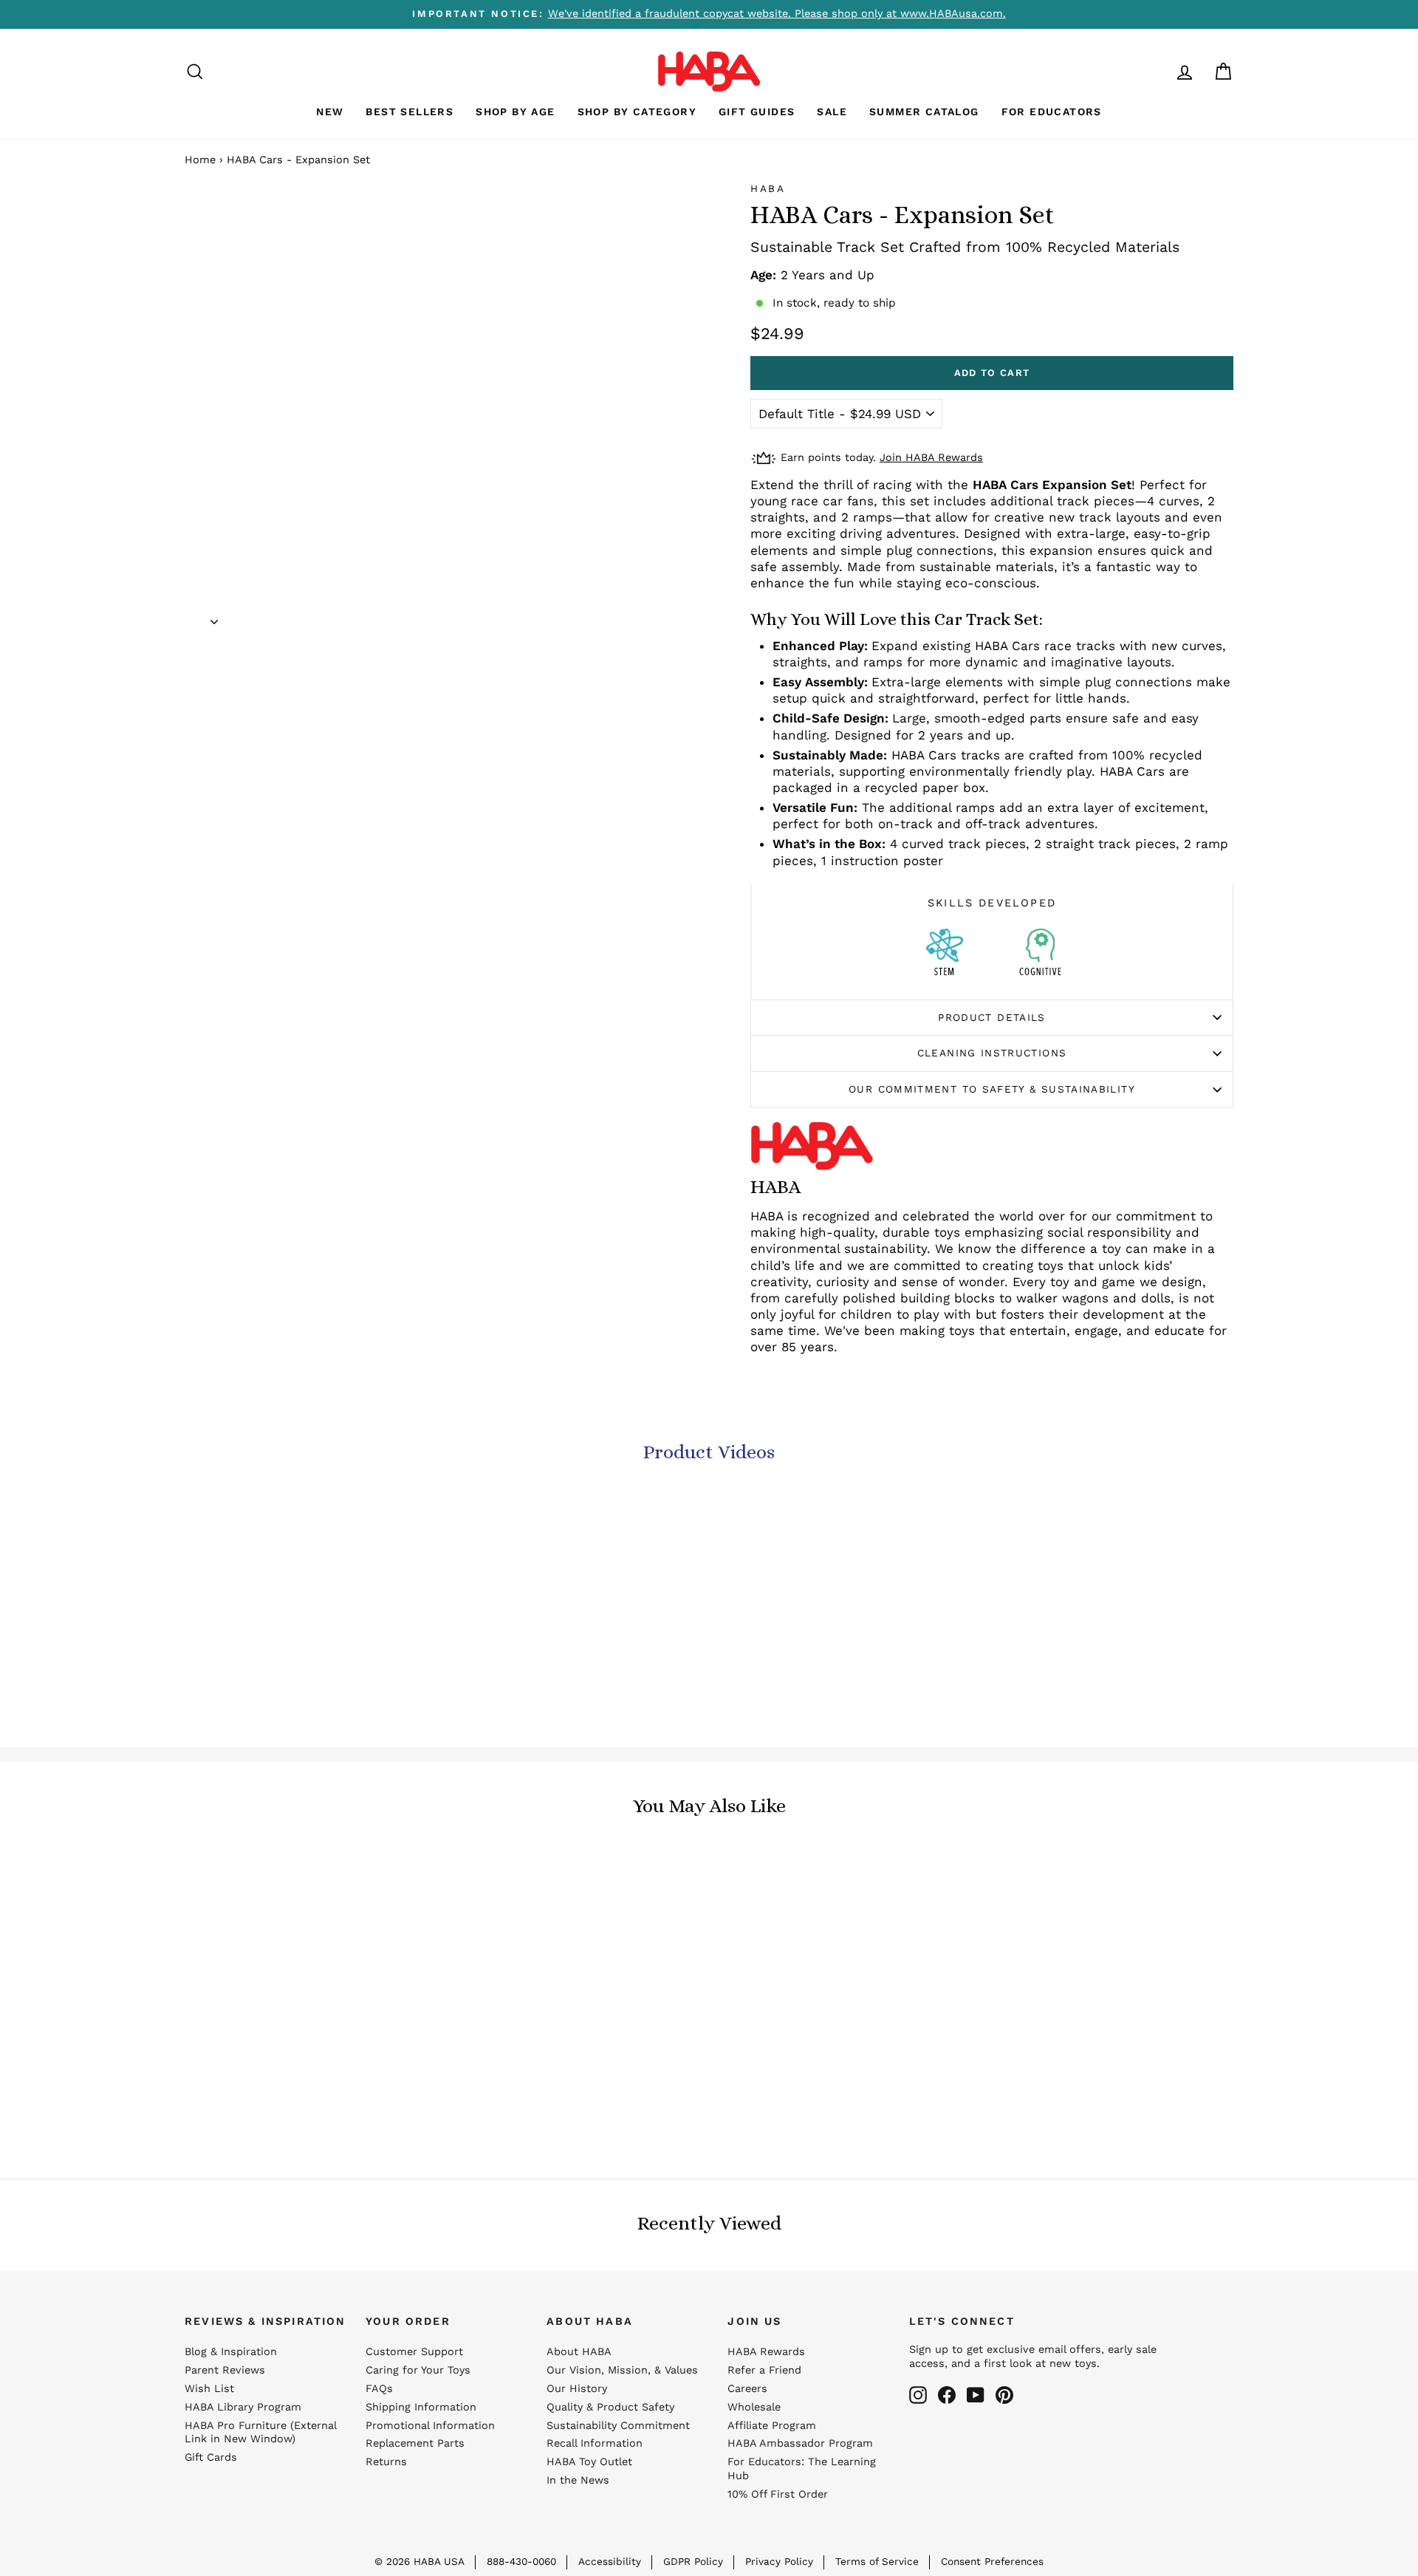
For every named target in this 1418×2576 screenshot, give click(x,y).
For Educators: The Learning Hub (802, 2469)
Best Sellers (410, 112)
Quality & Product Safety (610, 2407)
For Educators (1052, 112)
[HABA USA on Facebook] (947, 2395)
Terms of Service (877, 2561)
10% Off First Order (778, 2494)
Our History (577, 2389)
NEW (330, 112)
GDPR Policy (693, 2561)
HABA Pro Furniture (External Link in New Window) (260, 2433)
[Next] (214, 617)
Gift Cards (211, 2457)
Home (200, 160)
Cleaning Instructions (992, 1053)
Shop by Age (515, 112)
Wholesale (754, 2407)
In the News (578, 2480)
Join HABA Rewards (931, 458)
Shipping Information (421, 2407)
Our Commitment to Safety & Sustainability (992, 1089)
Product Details (991, 1017)
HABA (768, 188)
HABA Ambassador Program (800, 2443)
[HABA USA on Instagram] (918, 2395)
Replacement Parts (415, 2443)
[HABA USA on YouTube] (976, 2395)
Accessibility (610, 2561)
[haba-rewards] (1157, 71)
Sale (832, 112)
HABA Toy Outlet (589, 2462)
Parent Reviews (225, 2370)
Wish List (209, 2389)
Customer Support (414, 2352)
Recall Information (595, 2443)
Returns (386, 2462)
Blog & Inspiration (231, 2352)
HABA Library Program (243, 2407)
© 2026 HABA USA (419, 2561)
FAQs (379, 2389)
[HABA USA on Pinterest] (1004, 2395)
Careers (747, 2389)
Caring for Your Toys (418, 2370)
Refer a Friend (764, 2370)
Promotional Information (430, 2426)
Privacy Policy (779, 2561)
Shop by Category (637, 112)
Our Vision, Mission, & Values (622, 2370)
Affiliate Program (772, 2426)
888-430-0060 (521, 2561)
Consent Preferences (992, 2561)
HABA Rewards (766, 2352)
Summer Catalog (924, 112)
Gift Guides (757, 112)
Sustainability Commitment (618, 2426)
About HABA (579, 2352)
